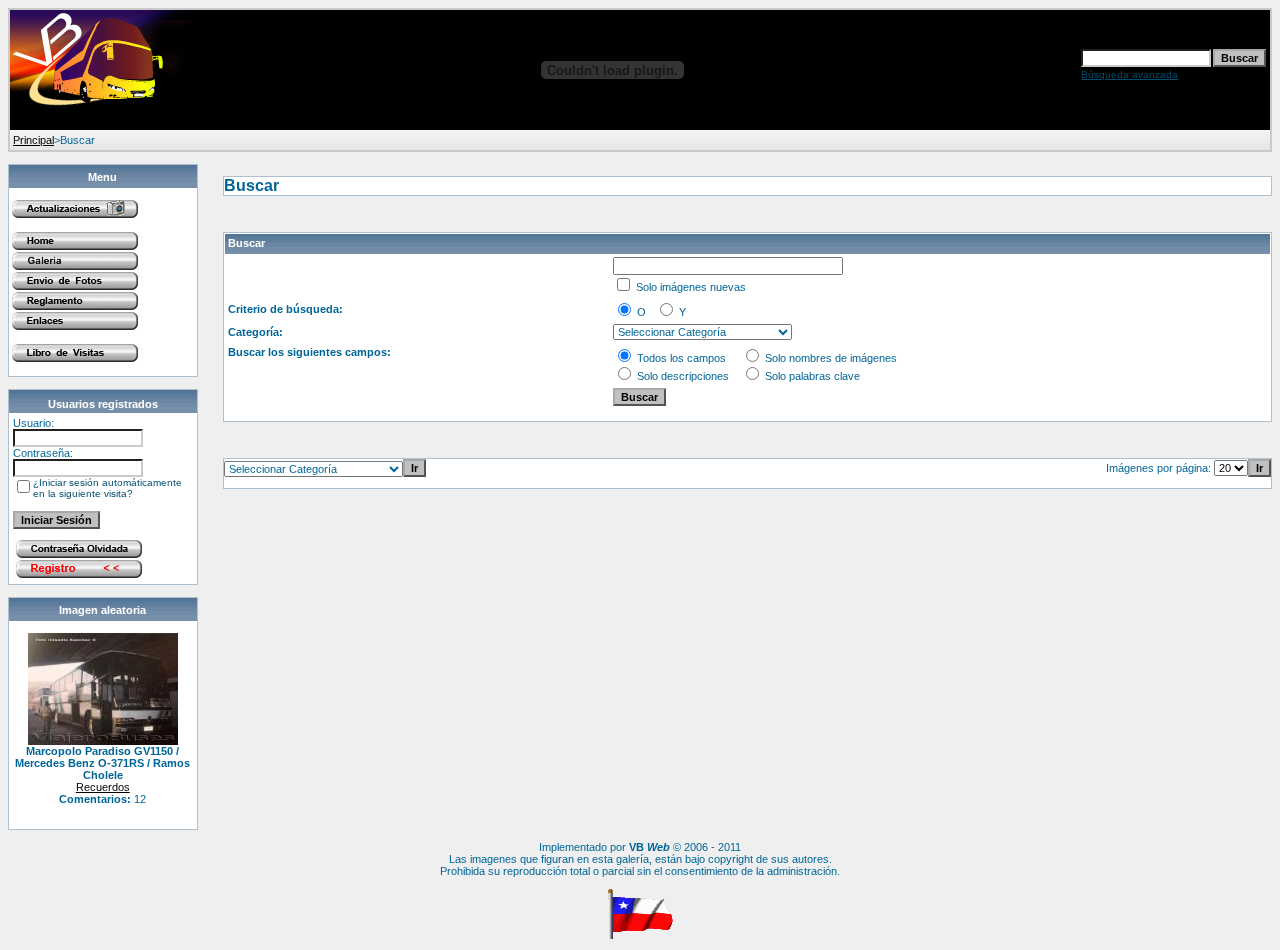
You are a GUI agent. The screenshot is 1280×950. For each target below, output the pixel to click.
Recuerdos (103, 787)
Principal (33, 140)
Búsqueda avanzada (1129, 74)
